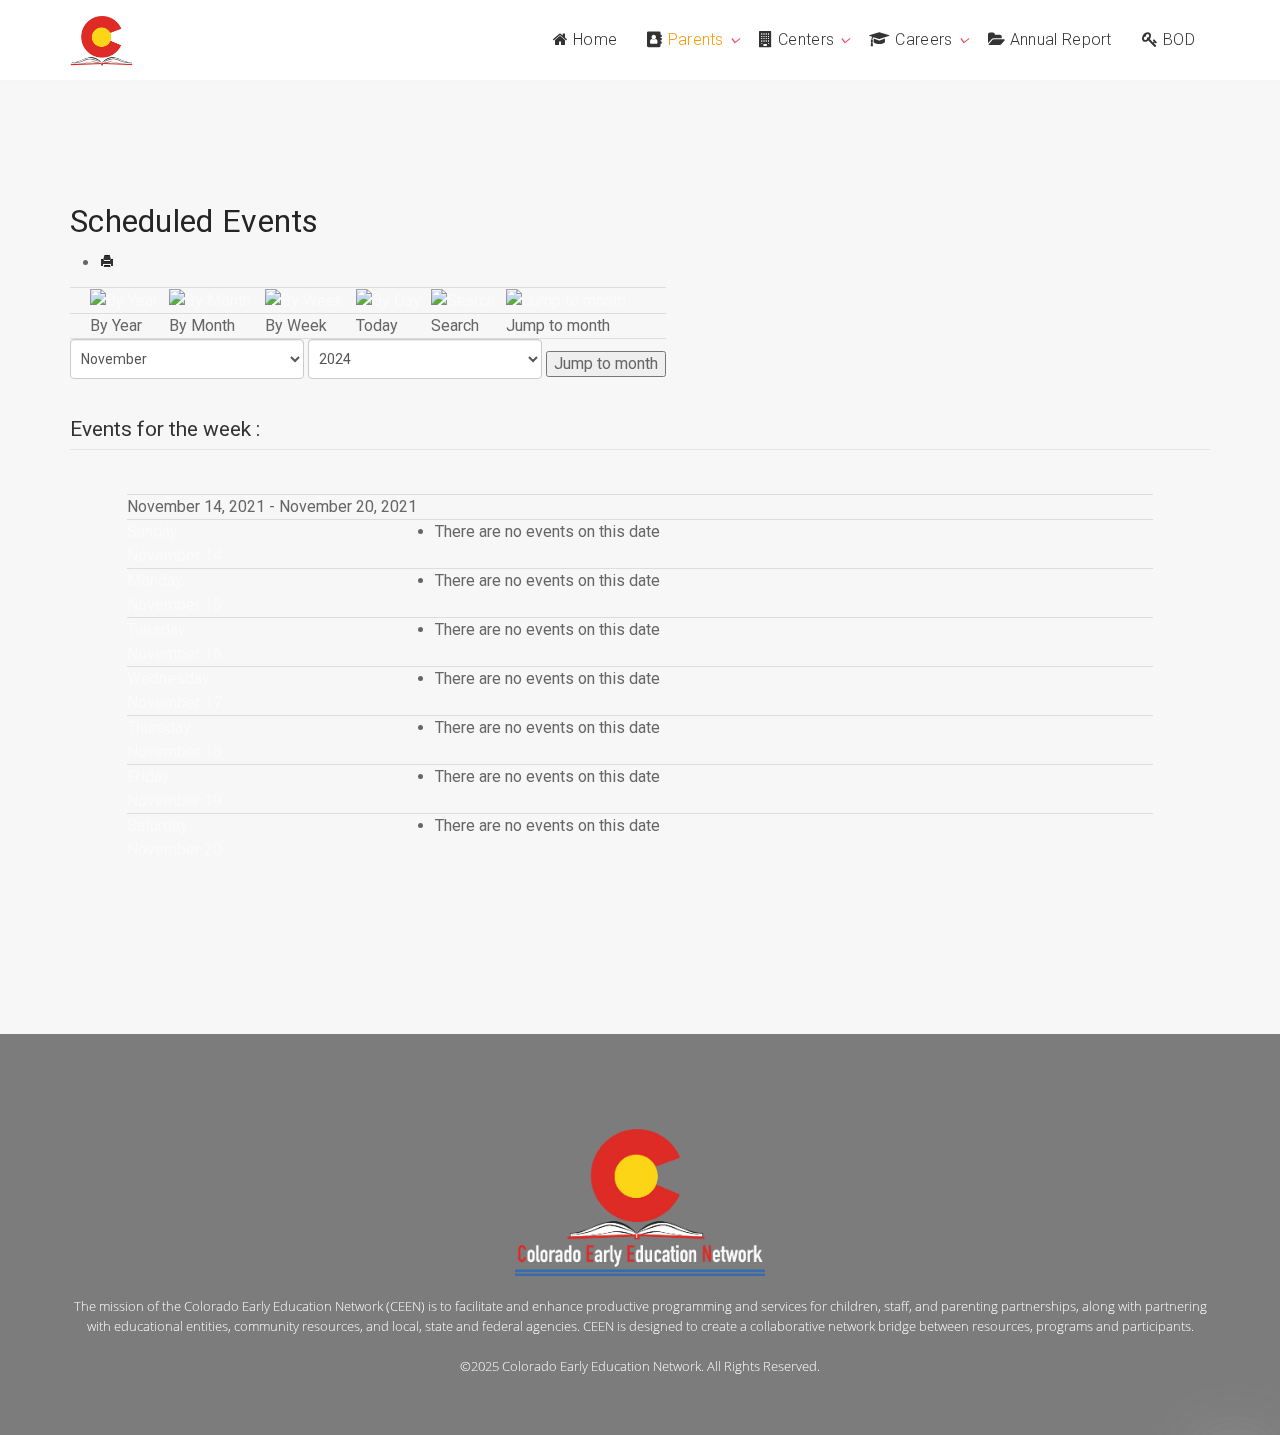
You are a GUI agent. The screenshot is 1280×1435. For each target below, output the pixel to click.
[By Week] (304, 299)
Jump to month (606, 363)
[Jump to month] (566, 299)
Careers (923, 39)
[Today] (388, 299)
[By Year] (124, 299)
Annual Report (1061, 39)
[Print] (107, 262)
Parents (696, 39)
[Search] (463, 299)
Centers (806, 39)
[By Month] (210, 299)
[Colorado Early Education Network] (101, 41)
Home (595, 39)
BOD (1179, 39)
